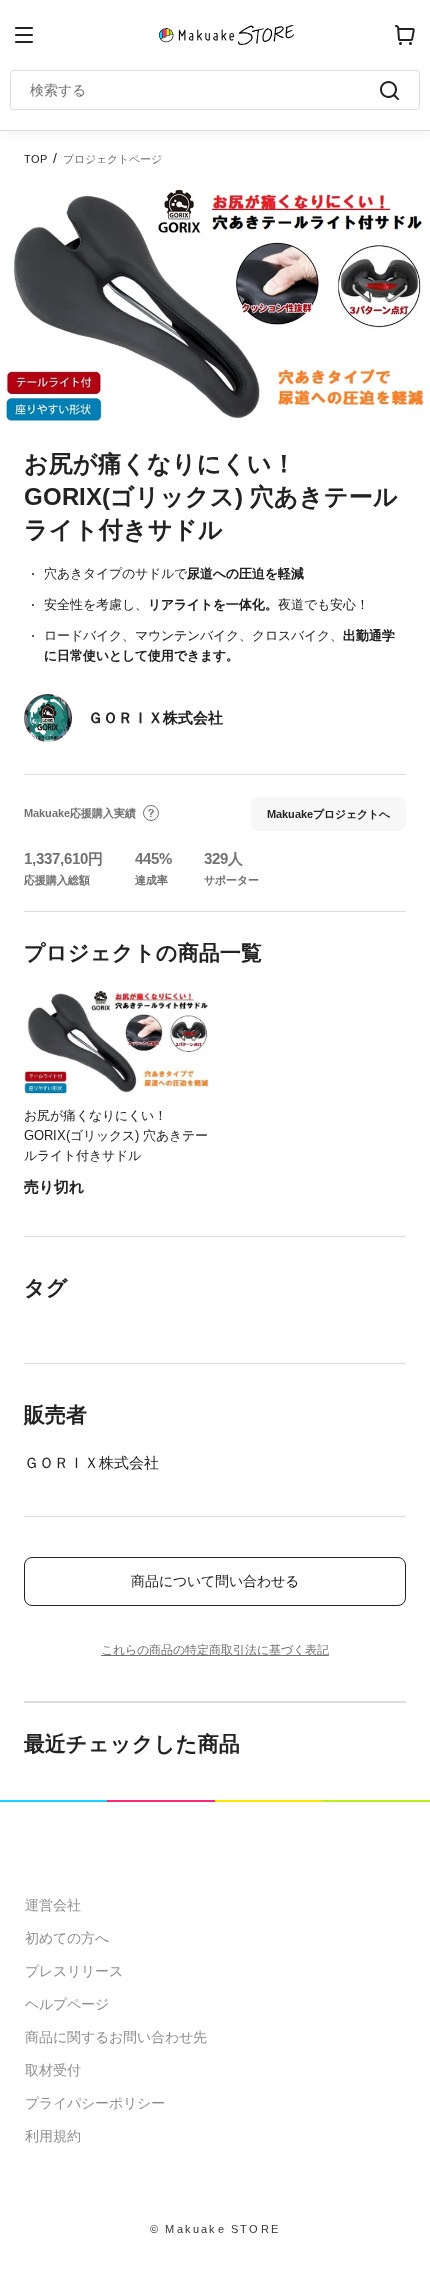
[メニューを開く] (24, 35)
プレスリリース (74, 1971)
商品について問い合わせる (215, 1581)
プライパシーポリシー (95, 2103)
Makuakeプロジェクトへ (328, 814)
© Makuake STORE (215, 2229)
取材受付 (53, 2070)
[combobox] (205, 90)
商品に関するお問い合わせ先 (116, 2037)
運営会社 (53, 1905)
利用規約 (53, 2136)
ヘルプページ (67, 2004)
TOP (35, 159)
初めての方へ (67, 1938)
